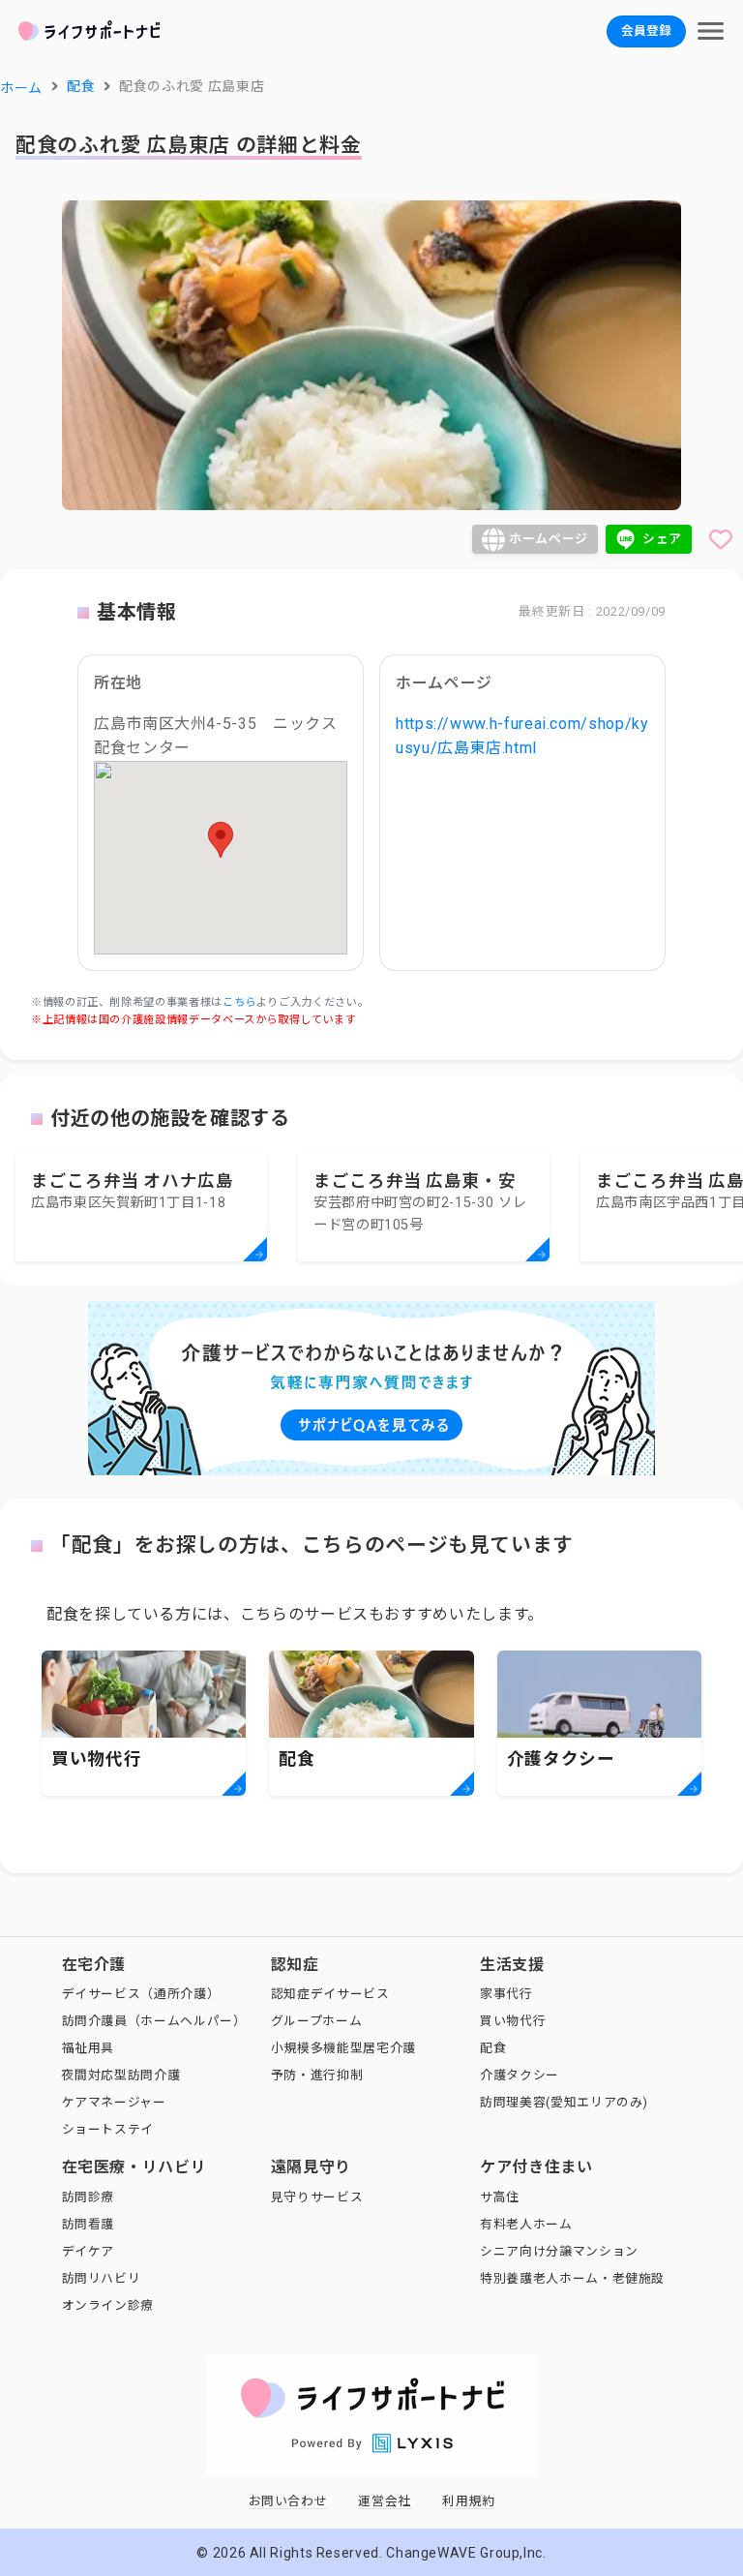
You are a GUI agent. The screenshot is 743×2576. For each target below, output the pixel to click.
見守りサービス (317, 2197)
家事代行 (506, 1994)
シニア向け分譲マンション (559, 2251)
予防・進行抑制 (317, 2075)
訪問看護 (89, 2224)
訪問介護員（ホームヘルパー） (154, 2021)
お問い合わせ (288, 2501)
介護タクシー (520, 2075)
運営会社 (385, 2501)
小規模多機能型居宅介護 (343, 2048)
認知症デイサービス (330, 1994)
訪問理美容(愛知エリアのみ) (564, 2102)
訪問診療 (89, 2197)
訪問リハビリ (102, 2278)
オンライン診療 (108, 2305)
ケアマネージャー (114, 2102)
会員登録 (646, 30)
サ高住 (500, 2197)
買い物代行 (513, 2021)
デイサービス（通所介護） (141, 1994)
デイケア (89, 2251)
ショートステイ (108, 2129)
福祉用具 (89, 2048)
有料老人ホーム (526, 2224)
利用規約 (469, 2501)
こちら (239, 1002)
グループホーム (316, 2021)
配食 (493, 2048)
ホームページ (549, 539)
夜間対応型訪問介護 (121, 2075)
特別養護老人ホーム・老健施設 (572, 2278)
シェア (662, 539)
